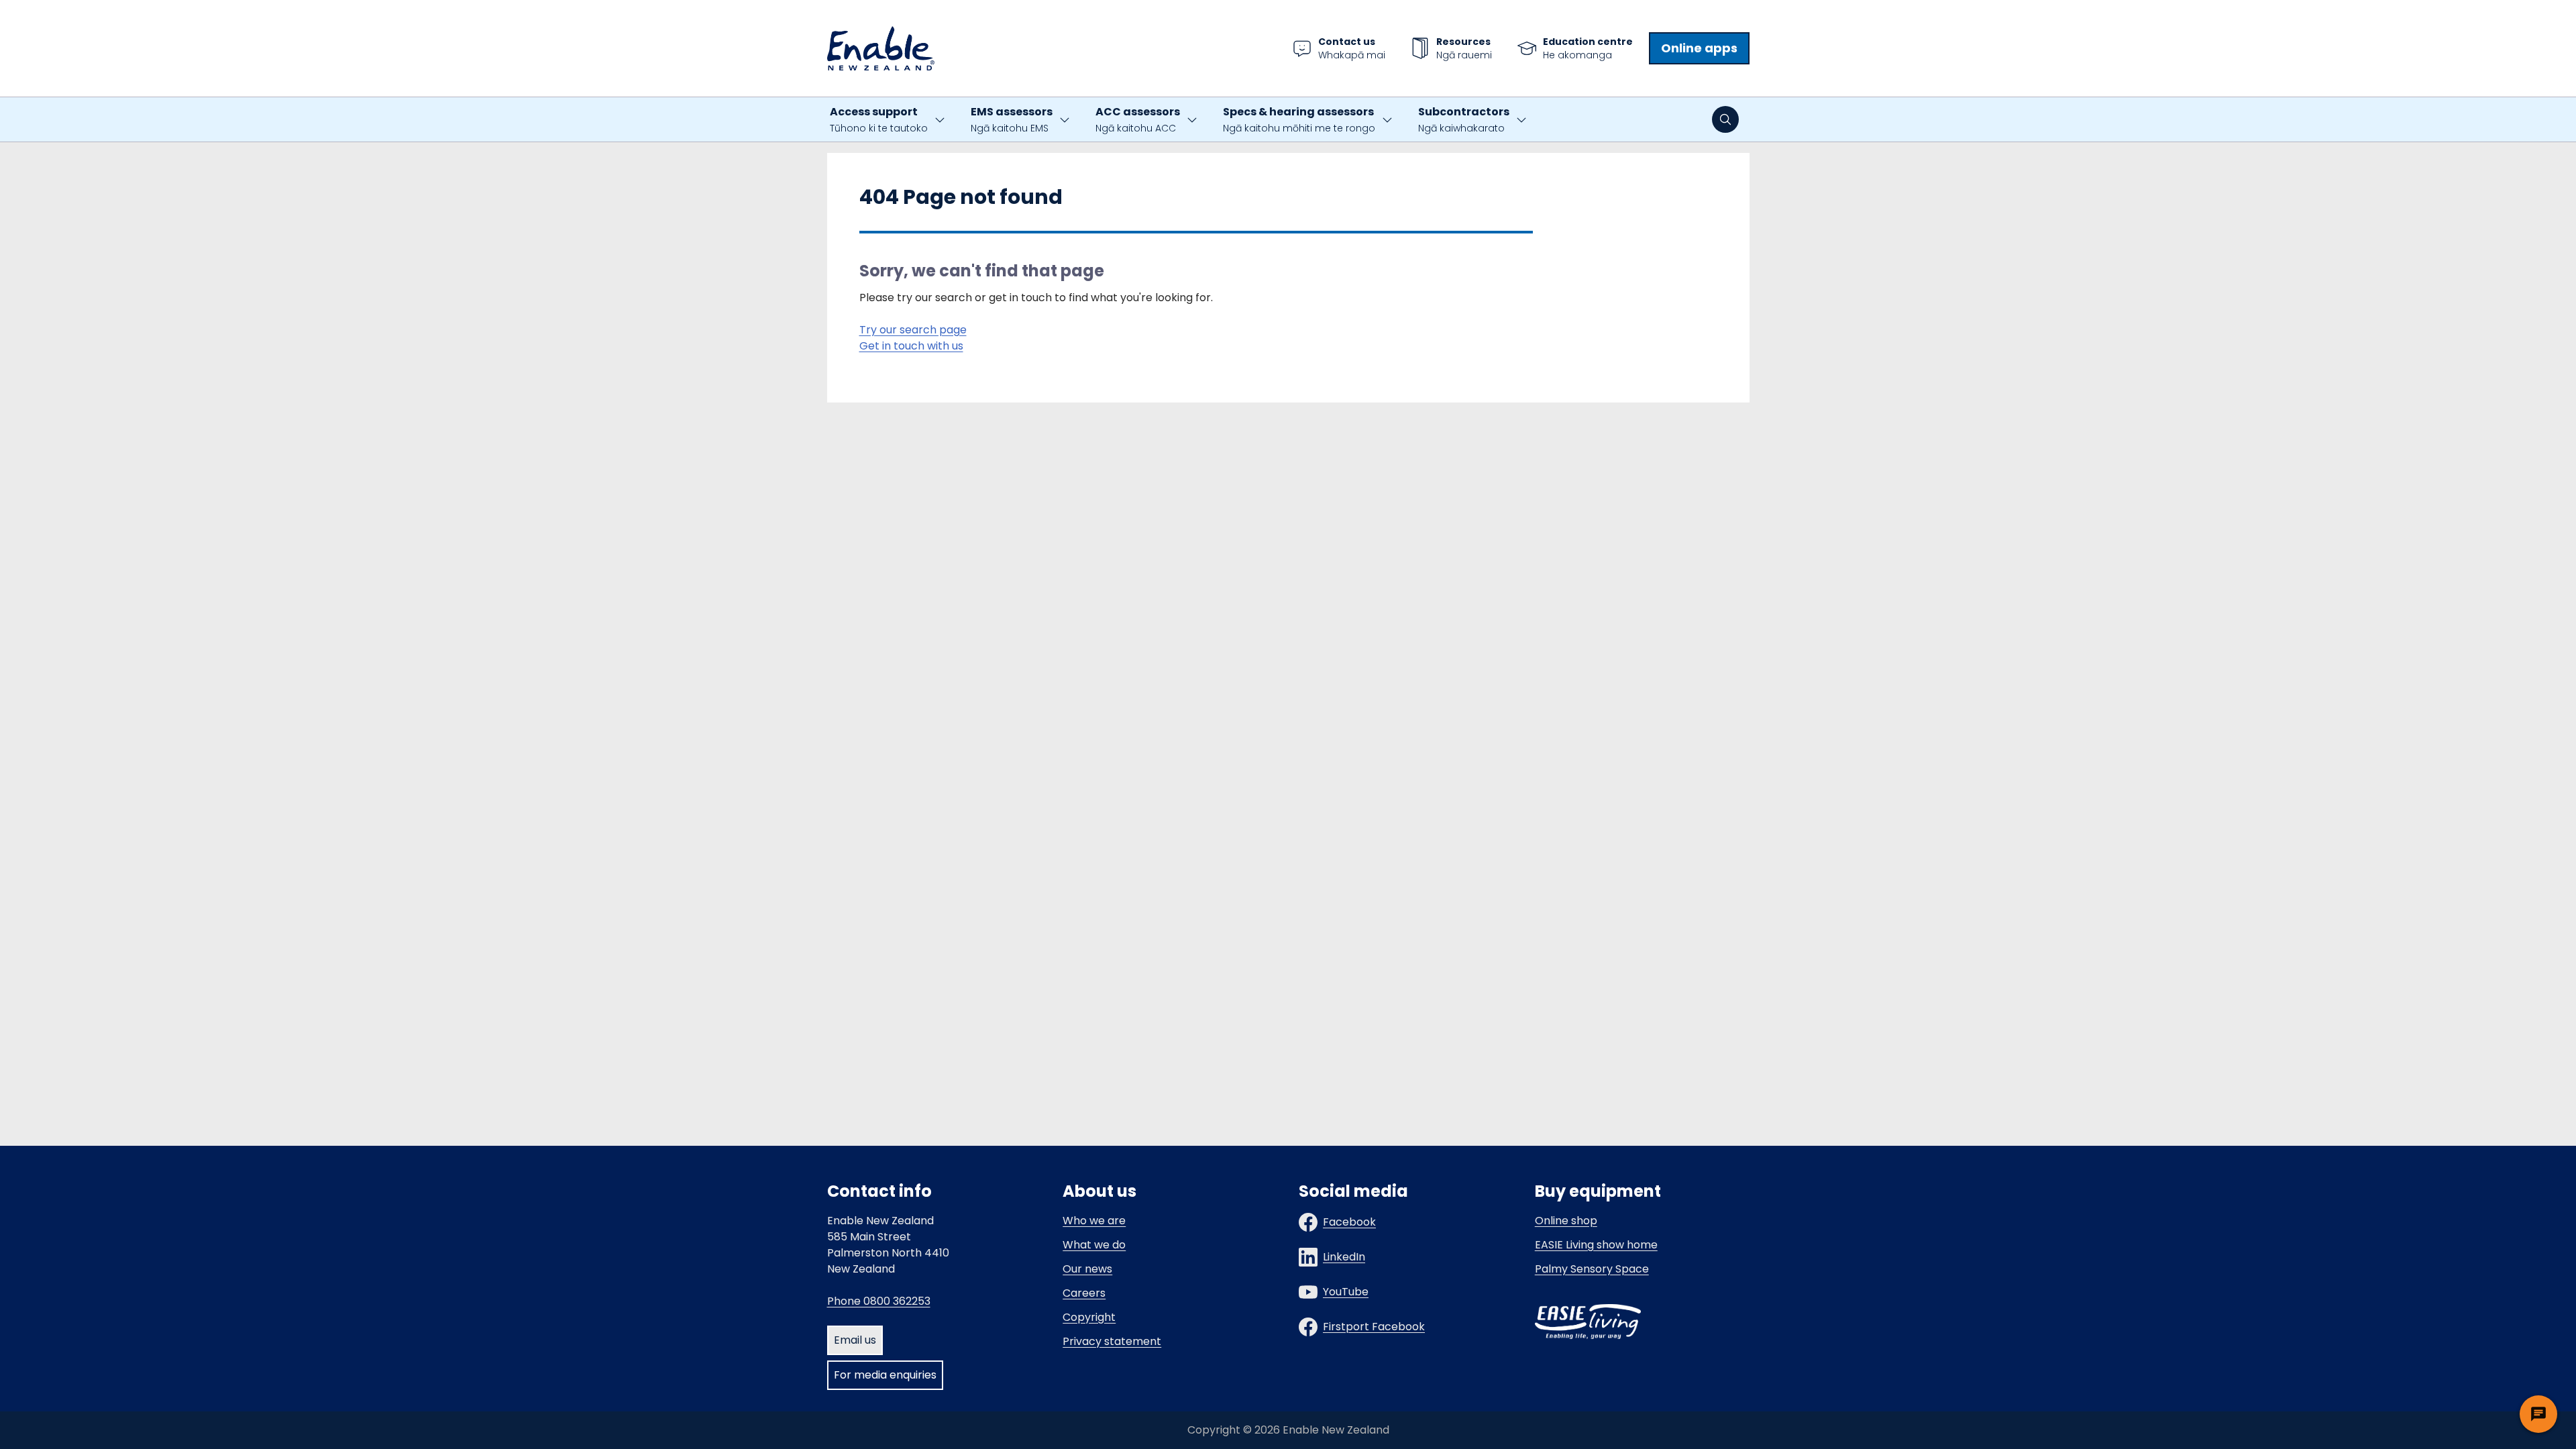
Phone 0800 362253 (879, 1301)
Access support (879, 119)
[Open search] (1725, 119)
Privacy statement (1112, 1341)
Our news (1087, 1269)
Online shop (1566, 1221)
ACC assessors (1138, 119)
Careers (1084, 1293)
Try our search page (913, 330)
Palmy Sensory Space (1592, 1269)
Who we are (1094, 1221)
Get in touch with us (911, 346)
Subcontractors (1464, 119)
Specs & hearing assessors (1299, 119)
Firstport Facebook (1374, 1327)
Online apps (1699, 48)
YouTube (1346, 1292)
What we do (1094, 1245)
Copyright (1089, 1317)
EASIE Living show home (1596, 1245)
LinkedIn (1344, 1257)
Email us (855, 1340)
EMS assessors (1012, 119)
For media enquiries (885, 1375)
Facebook (1349, 1222)
